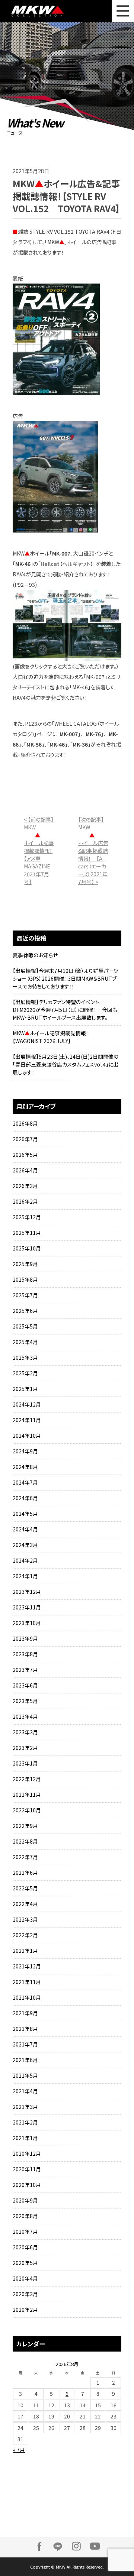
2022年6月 (25, 1873)
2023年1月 (25, 1763)
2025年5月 (25, 1326)
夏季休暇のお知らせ (35, 955)
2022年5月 (25, 1888)
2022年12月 (27, 1779)
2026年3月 (25, 1186)
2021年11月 (27, 1982)
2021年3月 (25, 2107)
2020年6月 (25, 2247)
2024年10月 (27, 1436)
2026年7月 (25, 1139)
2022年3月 (25, 1919)
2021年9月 (25, 2013)
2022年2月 (25, 1935)
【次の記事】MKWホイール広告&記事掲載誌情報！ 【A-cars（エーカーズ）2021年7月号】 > (93, 851)
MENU (123, 11)
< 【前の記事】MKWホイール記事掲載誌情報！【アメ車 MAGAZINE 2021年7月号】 (39, 851)
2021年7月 (25, 2044)
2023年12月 (27, 1592)
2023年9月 (25, 1638)
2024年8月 (25, 1467)
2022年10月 (27, 1810)
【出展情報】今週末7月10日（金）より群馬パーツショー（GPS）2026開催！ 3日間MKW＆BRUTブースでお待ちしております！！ (66, 978)
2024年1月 (25, 1576)
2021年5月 (25, 2075)
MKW (41, 11)
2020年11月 (27, 2169)
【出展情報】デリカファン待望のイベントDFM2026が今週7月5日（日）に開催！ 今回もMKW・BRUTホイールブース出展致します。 (65, 1010)
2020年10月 (27, 2185)
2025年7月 (25, 1295)
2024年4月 (25, 1529)
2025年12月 (27, 1217)
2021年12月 (27, 1966)
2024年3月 (25, 1545)
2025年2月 (25, 1373)
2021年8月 (25, 2029)
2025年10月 (27, 1248)
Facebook (39, 2546)
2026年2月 (25, 1201)
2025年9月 (25, 1264)
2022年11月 (27, 1795)
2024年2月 (25, 1560)
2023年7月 (25, 1670)
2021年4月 (25, 2091)
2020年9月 (25, 2200)
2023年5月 (25, 1701)
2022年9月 (25, 1826)
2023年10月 (27, 1623)
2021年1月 (25, 2138)
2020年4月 (25, 2278)
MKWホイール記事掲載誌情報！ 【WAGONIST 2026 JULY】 (53, 1037)
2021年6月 (25, 2060)
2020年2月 (25, 2310)
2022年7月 (25, 1857)
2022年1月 (25, 1951)
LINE (58, 2546)
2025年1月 (25, 1389)
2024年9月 (25, 1451)
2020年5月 (25, 2263)
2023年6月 (25, 1685)
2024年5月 (25, 1514)
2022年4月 (25, 1904)
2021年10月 (27, 1997)
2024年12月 (27, 1404)
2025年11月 (27, 1233)
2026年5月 (25, 1155)
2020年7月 (25, 2232)
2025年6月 (25, 1311)
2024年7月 (25, 1482)
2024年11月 (27, 1420)
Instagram (76, 2546)
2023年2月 (25, 1748)
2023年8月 (25, 1654)
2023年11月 (27, 1607)
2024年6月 (25, 1498)
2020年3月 (25, 2294)
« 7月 (19, 2450)
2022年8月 (25, 1841)
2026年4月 (25, 1170)
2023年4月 (25, 1716)
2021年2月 (25, 2122)
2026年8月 (25, 1123)
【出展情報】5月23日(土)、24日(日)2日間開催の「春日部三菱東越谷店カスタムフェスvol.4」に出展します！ (66, 1064)
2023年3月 (25, 1732)
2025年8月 (25, 1279)
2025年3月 (25, 1357)
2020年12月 (27, 2153)
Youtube (95, 2546)
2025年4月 (25, 1342)
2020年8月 (25, 2216)
